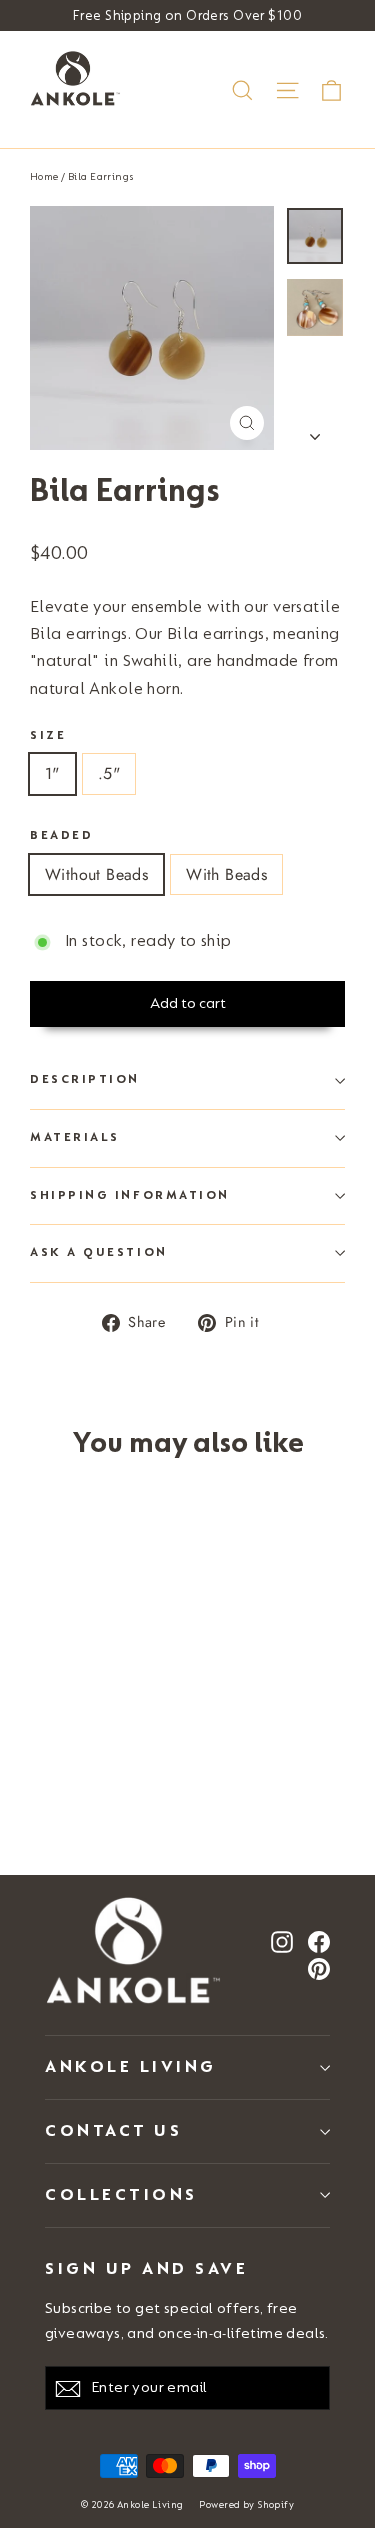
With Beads (226, 874)
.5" (109, 773)
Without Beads (96, 874)
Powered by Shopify (246, 2505)
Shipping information (130, 1195)
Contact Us (113, 2130)
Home (44, 176)
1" (52, 773)
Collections (121, 2194)
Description (85, 1079)
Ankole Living (131, 2066)
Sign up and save (146, 2268)
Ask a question (99, 1252)
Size (48, 735)
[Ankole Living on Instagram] (282, 1941)
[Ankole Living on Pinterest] (319, 1968)
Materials (75, 1137)
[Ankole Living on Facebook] (319, 1941)
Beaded (61, 835)
